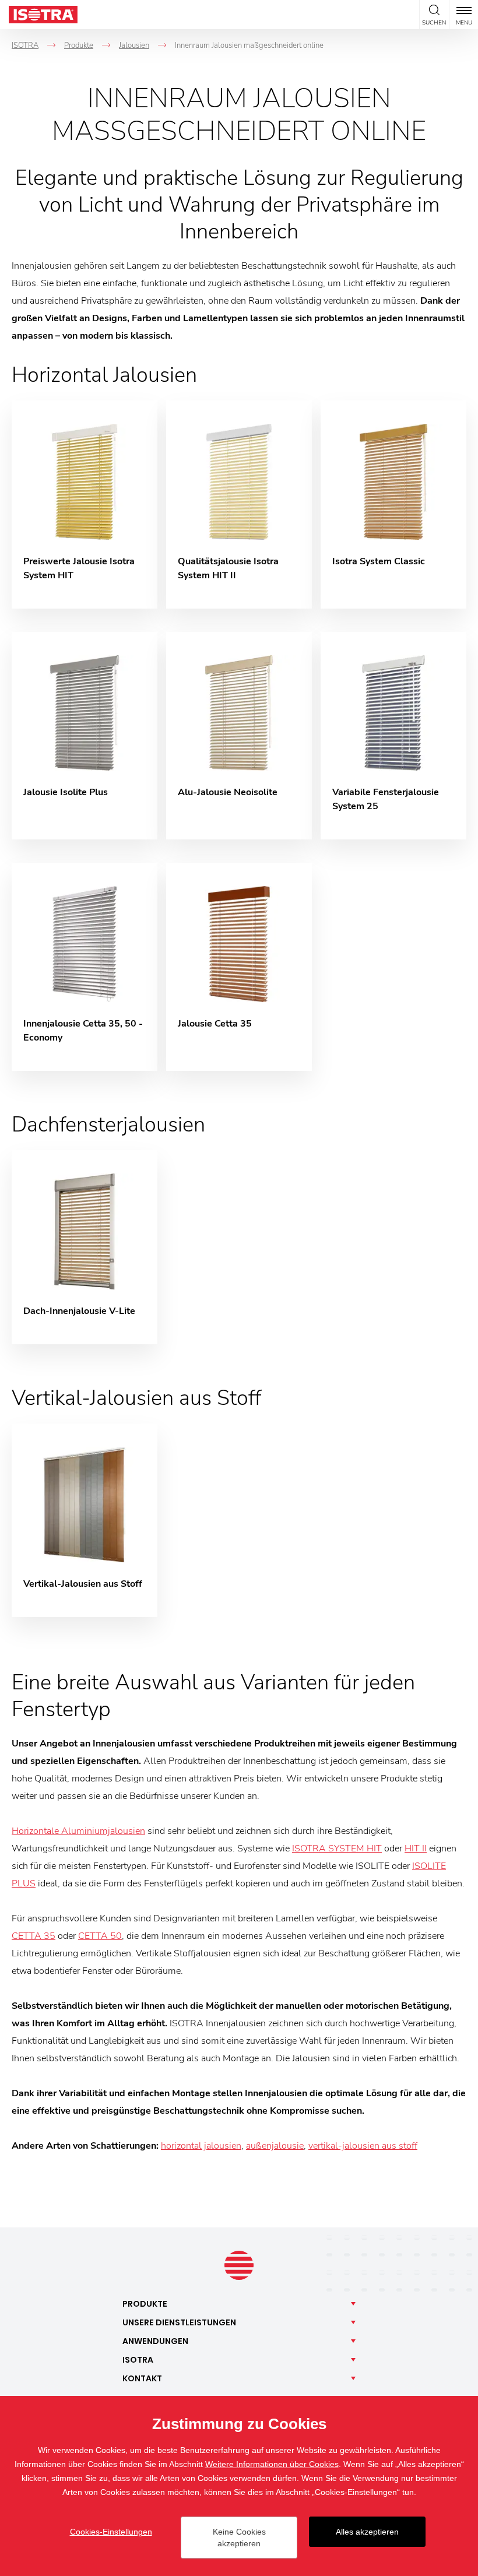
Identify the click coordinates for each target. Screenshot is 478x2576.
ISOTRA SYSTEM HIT (337, 1848)
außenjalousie (275, 2146)
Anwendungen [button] (155, 2341)
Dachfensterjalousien (108, 1125)
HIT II (416, 1848)
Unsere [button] (179, 2322)
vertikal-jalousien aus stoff (363, 2146)
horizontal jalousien (201, 2146)
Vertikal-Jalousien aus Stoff (136, 1398)
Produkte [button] (145, 2304)
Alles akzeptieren (367, 2532)
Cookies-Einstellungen (111, 2532)
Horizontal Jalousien (104, 375)
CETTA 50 (100, 1936)
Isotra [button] (138, 2360)
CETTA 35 (34, 1936)
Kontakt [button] (142, 2378)
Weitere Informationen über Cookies (272, 2464)
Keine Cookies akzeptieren (239, 2538)
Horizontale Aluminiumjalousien (78, 1831)
